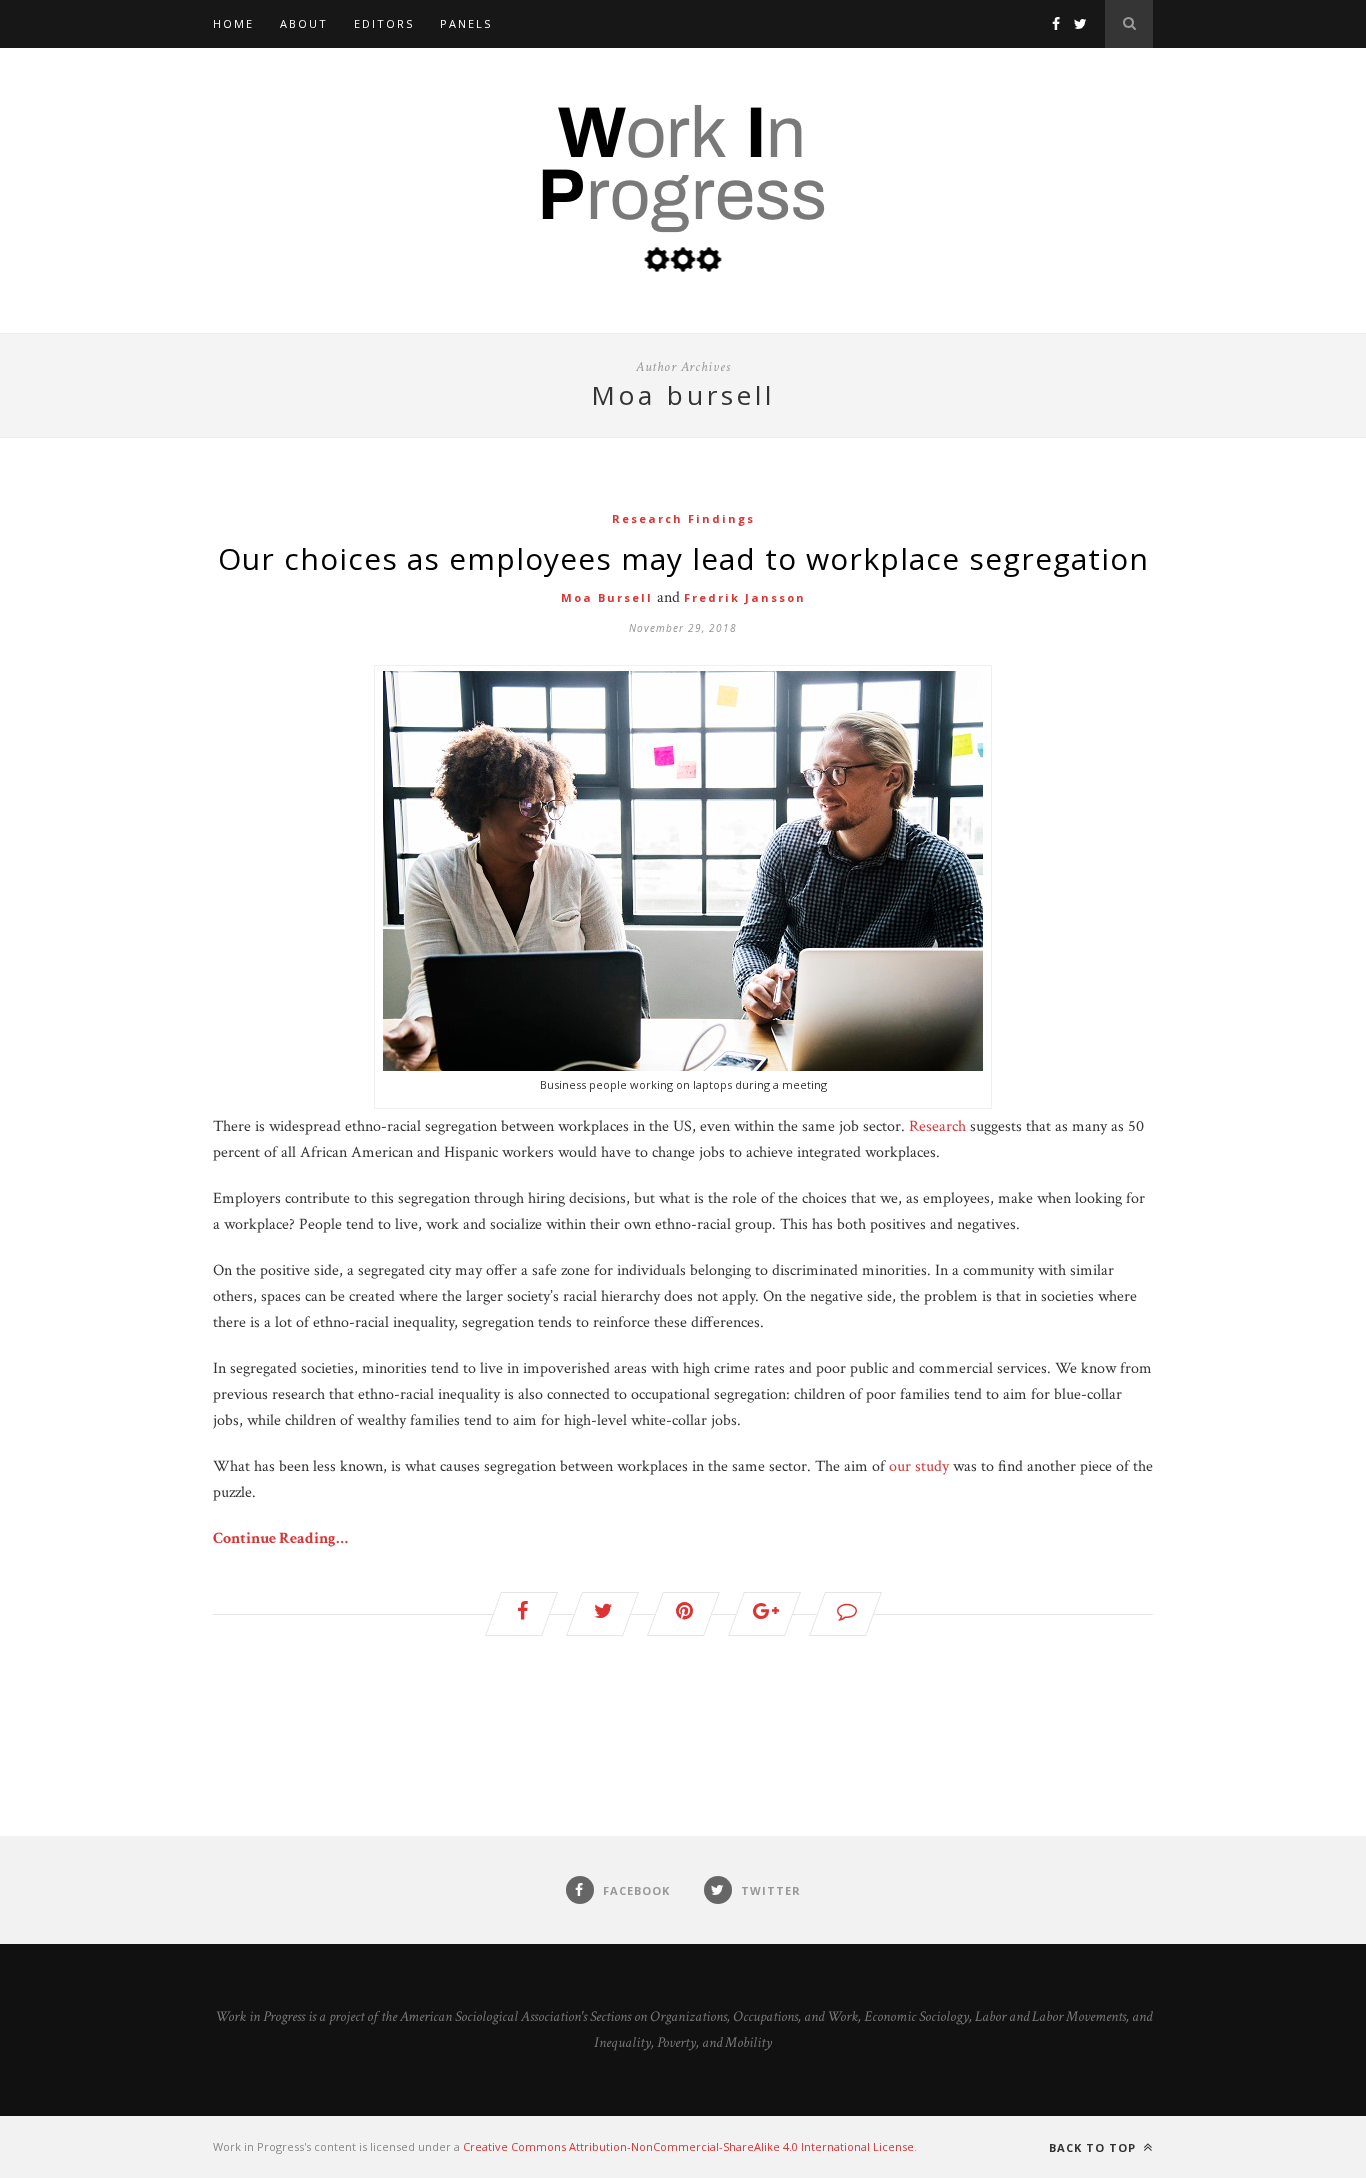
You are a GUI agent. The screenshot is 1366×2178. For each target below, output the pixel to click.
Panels (466, 23)
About (304, 23)
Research (937, 1126)
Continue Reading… (280, 1538)
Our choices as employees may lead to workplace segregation (683, 558)
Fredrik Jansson (745, 597)
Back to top (1094, 2147)
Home (233, 23)
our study (919, 1466)
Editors (384, 23)
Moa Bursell (607, 597)
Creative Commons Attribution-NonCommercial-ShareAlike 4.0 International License (688, 2146)
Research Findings (683, 518)
